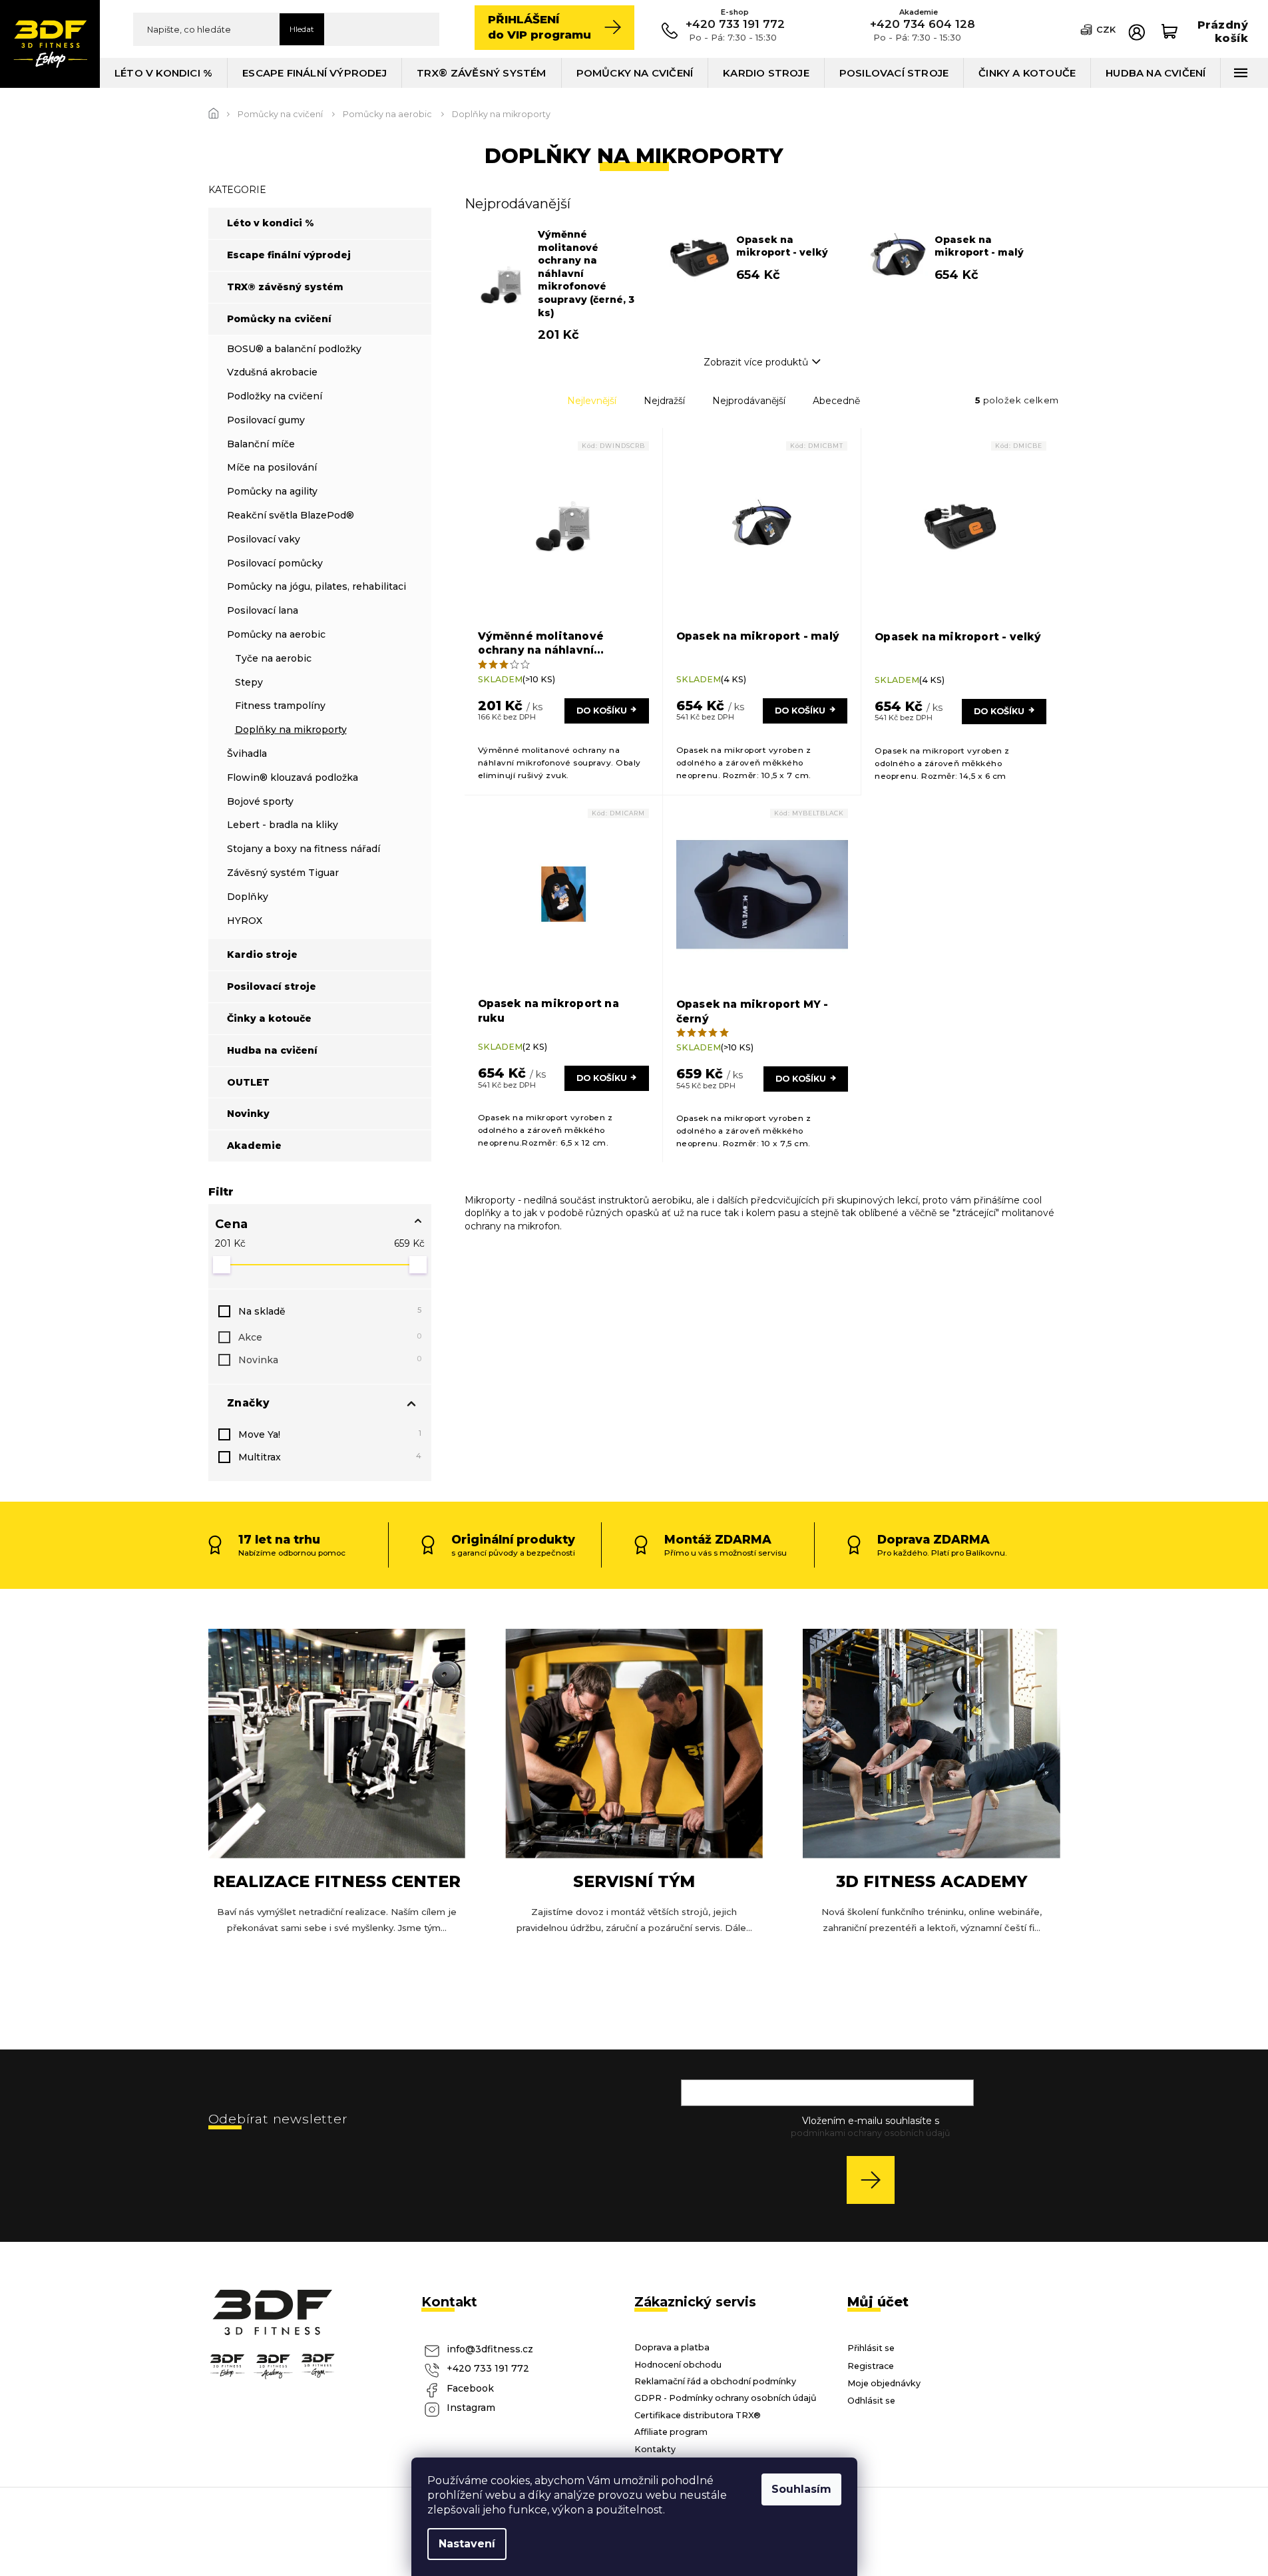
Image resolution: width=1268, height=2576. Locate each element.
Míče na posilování (272, 467)
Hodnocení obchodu (678, 2365)
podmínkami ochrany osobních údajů (870, 2133)
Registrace (871, 2366)
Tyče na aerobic (273, 658)
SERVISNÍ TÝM (634, 1881)
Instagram (471, 2408)
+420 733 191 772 (488, 2368)
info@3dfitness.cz (490, 2349)
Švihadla (247, 753)
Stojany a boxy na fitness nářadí (304, 849)
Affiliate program (671, 2432)
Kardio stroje (262, 955)
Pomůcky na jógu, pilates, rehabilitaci (317, 586)
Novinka (330, 1360)
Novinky (248, 1114)
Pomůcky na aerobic (276, 634)
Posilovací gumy (266, 420)
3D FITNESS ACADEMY (932, 1881)
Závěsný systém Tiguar (283, 873)
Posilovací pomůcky (275, 563)
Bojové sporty (260, 801)
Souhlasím (801, 2489)
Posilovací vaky (264, 539)
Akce (330, 1337)
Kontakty (655, 2449)
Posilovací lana (263, 610)
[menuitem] (164, 73)
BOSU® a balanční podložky (294, 349)
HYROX (245, 921)
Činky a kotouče (269, 1018)
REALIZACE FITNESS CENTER (337, 1881)
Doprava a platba (672, 2347)
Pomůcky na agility (272, 491)
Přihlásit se (876, 2180)
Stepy (249, 682)
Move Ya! (330, 1434)
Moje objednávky (884, 2383)
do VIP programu (539, 27)
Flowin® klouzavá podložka (293, 777)
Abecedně (836, 401)
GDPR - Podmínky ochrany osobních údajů (726, 2398)
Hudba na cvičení (272, 1050)
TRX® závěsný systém (285, 287)
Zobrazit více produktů (756, 362)
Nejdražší (664, 401)
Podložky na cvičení (275, 396)
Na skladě (330, 1311)
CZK (1106, 29)
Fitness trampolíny (280, 706)
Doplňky (248, 897)
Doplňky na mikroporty (291, 730)
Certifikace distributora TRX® (698, 2415)
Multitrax (330, 1457)
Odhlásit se (871, 2401)
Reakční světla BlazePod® (291, 515)
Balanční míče (261, 444)
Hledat (302, 29)
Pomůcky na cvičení (279, 319)
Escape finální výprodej (289, 255)
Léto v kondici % (271, 223)
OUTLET (248, 1082)
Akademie (254, 1146)
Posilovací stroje (272, 986)
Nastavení (467, 2544)
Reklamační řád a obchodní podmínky (715, 2381)
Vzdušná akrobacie (272, 372)
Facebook (470, 2388)
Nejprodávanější (749, 401)
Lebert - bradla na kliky (283, 825)
